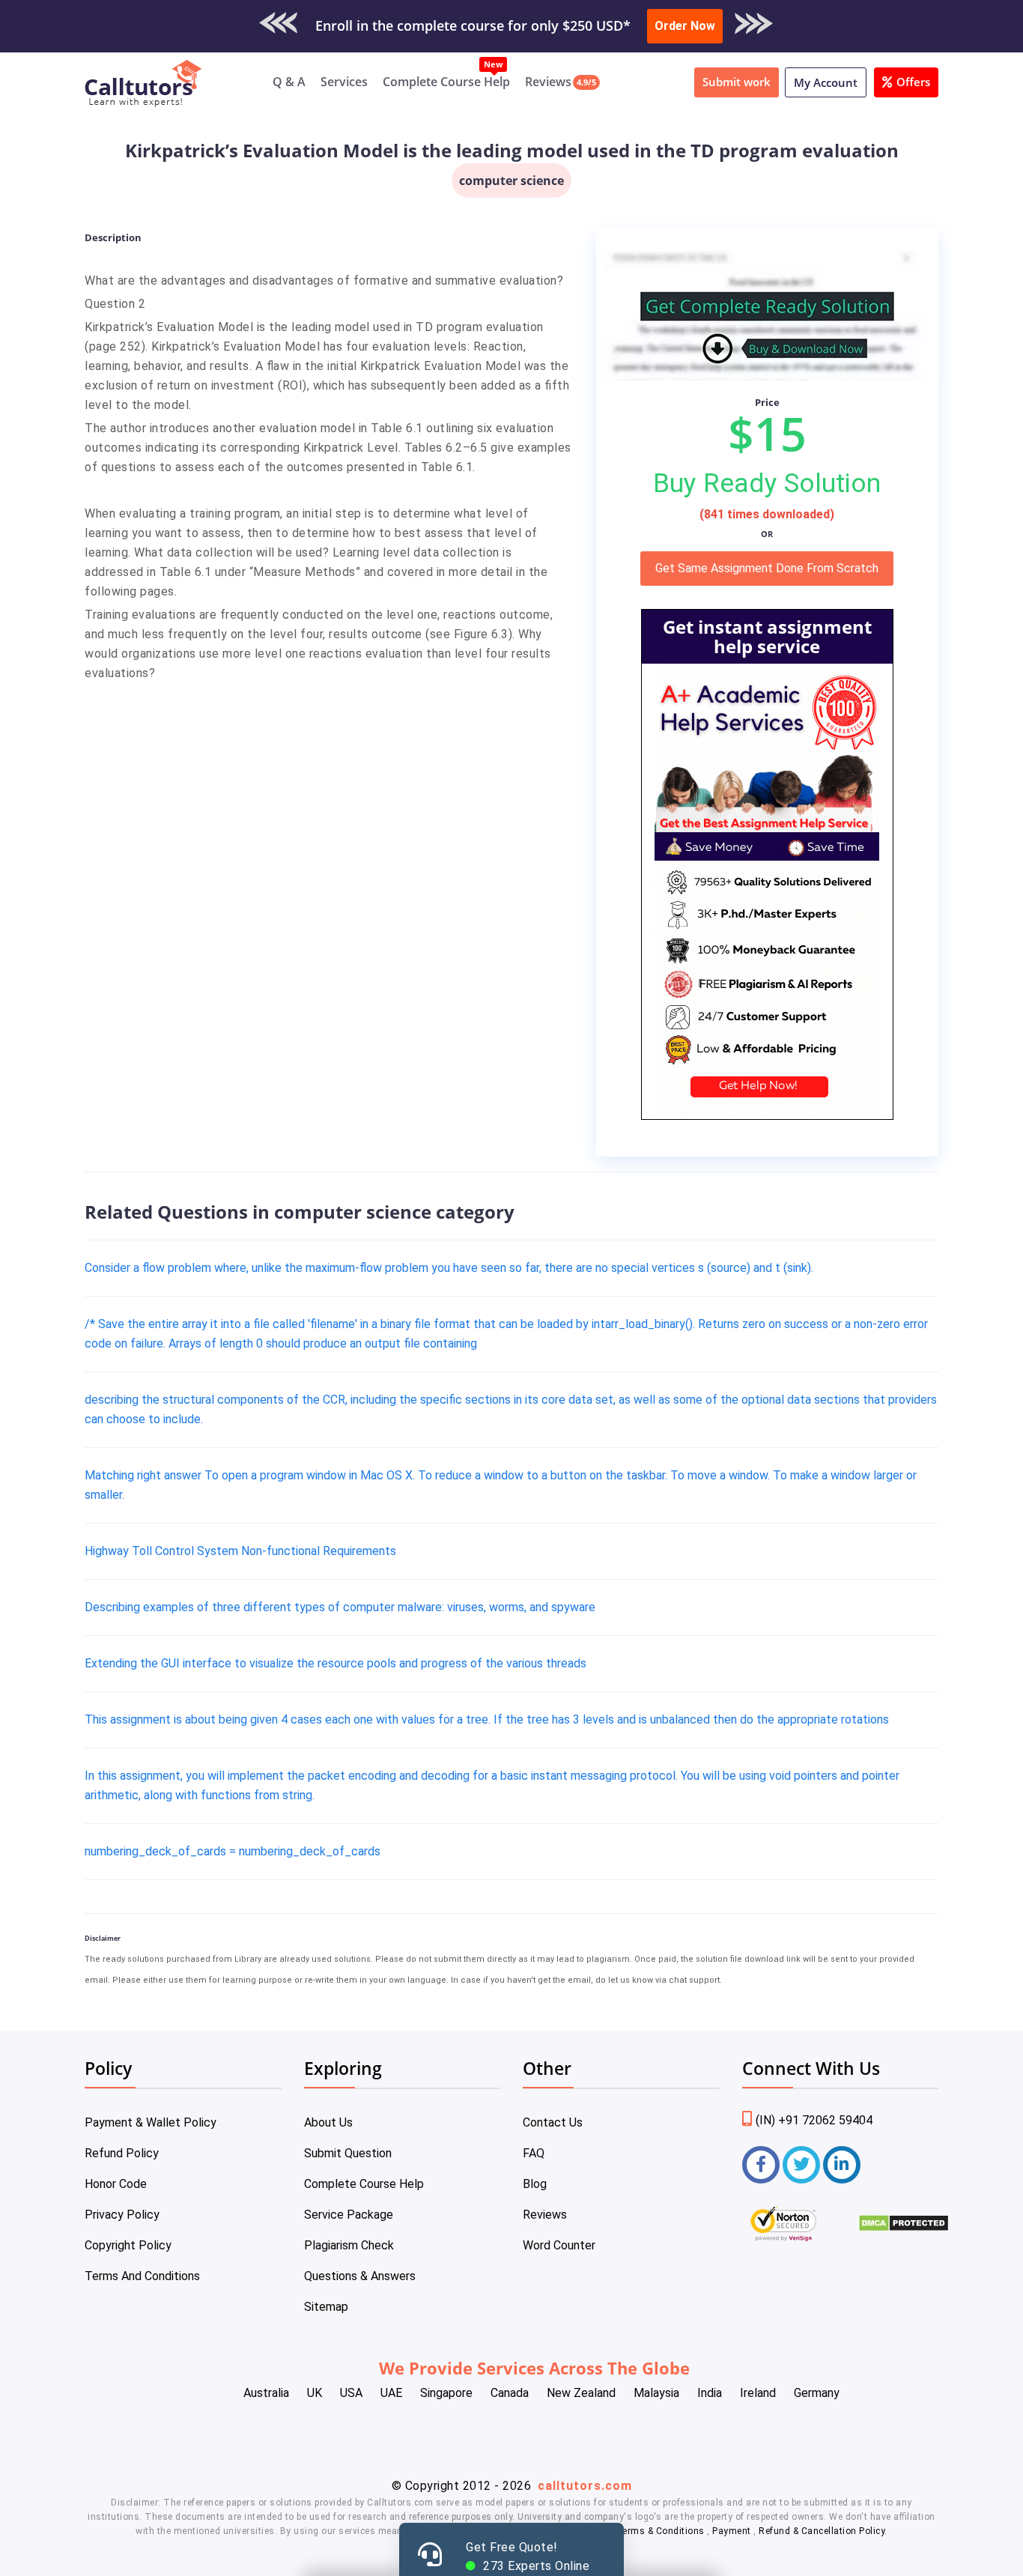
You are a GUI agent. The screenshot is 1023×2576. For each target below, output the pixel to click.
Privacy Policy (122, 2215)
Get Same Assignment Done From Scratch (767, 568)
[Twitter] (801, 2165)
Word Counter (559, 2245)
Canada (510, 2393)
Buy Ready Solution (767, 483)
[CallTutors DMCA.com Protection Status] (904, 2228)
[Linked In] (842, 2165)
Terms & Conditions (662, 2531)
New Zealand (581, 2393)
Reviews (548, 82)
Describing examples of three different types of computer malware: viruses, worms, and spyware (340, 1607)
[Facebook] (761, 2165)
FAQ (534, 2153)
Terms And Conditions (142, 2276)
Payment (732, 2531)
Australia (266, 2393)
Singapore (446, 2393)
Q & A (289, 82)
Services (344, 82)
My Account (826, 82)
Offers (913, 82)
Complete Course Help (446, 82)
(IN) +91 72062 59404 (814, 2120)
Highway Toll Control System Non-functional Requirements (240, 1551)
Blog (535, 2184)
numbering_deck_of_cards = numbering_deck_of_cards (233, 1851)
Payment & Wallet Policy (151, 2122)
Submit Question (348, 2153)
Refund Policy (122, 2153)
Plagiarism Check (349, 2245)
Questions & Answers (360, 2276)
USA (351, 2393)
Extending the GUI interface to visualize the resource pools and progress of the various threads (336, 1663)
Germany (817, 2393)
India (710, 2393)
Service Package (349, 2215)
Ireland (758, 2393)
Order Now (685, 26)
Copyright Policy (128, 2245)
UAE (391, 2393)
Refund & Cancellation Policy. (823, 2531)
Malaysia (656, 2393)
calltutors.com (585, 2486)
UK (315, 2393)
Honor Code (116, 2184)
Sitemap (326, 2307)
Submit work (737, 82)
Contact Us (553, 2122)
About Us (328, 2122)
